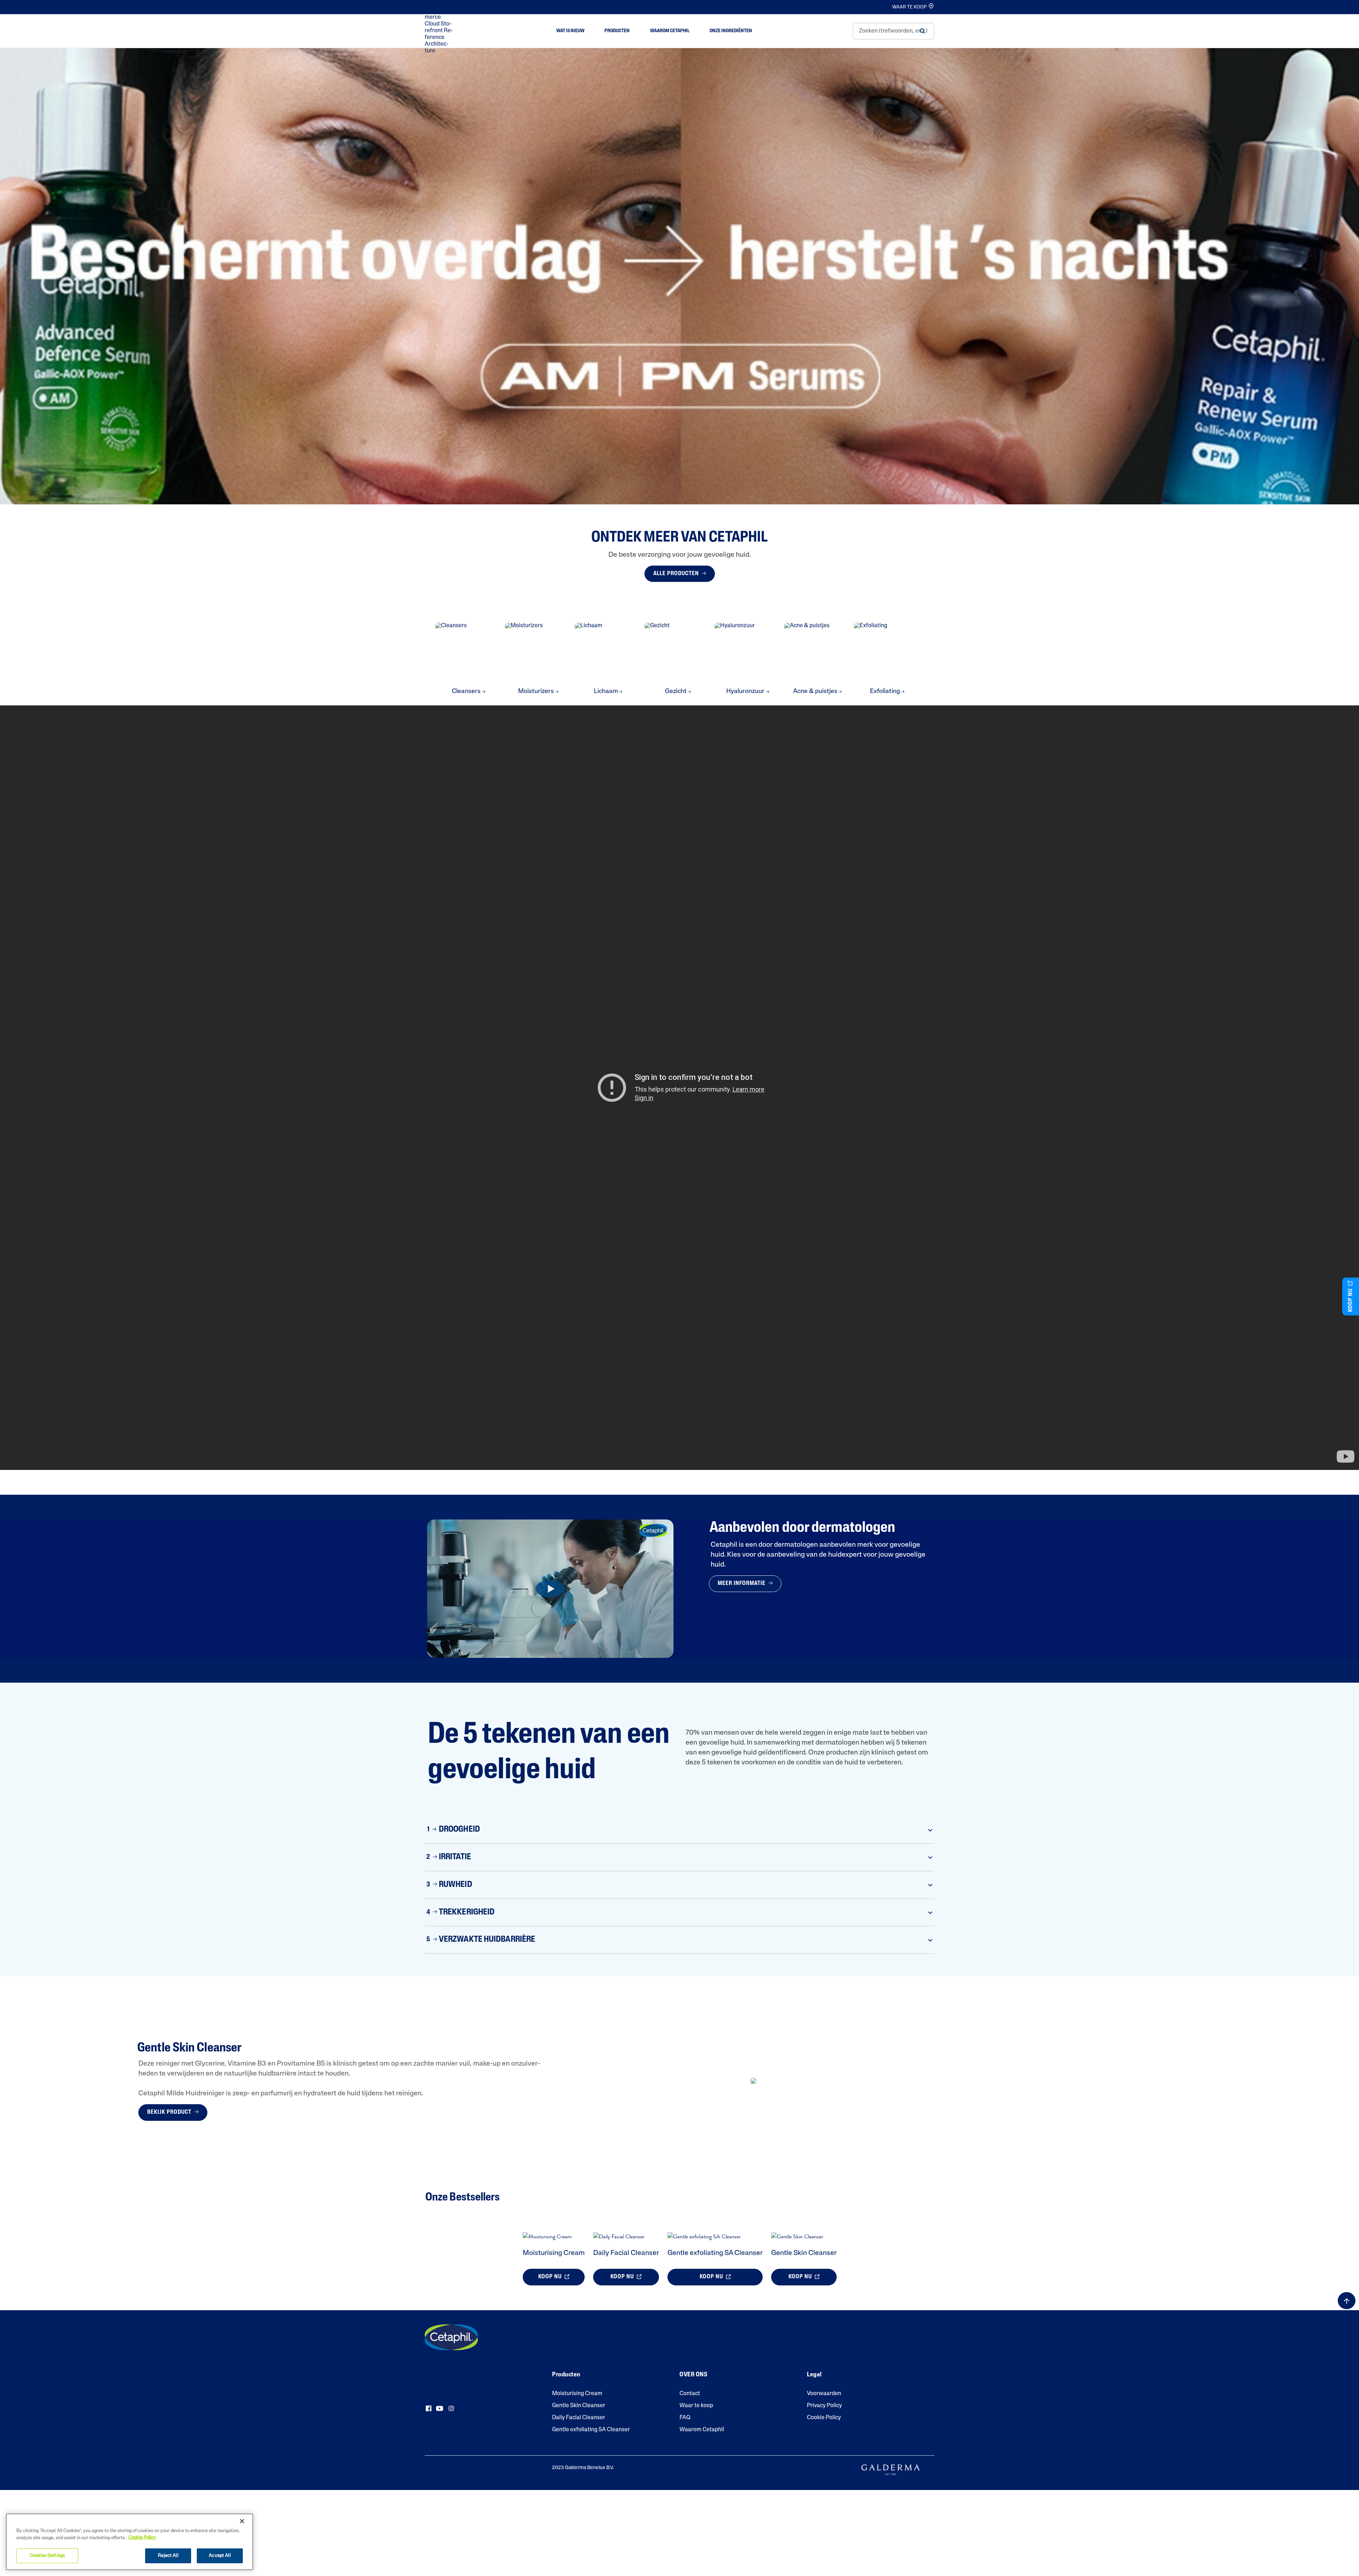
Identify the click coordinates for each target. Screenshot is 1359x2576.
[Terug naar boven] (1347, 2301)
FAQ (685, 2418)
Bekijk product (170, 2112)
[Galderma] (891, 2470)
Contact (690, 2394)
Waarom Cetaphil (702, 2430)
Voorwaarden (824, 2394)
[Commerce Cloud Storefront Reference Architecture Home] (440, 31)
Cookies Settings (47, 2556)
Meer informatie (742, 1584)
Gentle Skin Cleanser (804, 2253)
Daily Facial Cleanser (626, 2253)
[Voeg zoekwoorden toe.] (922, 31)
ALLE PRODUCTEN (677, 574)
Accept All (220, 2556)
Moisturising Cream (554, 2253)
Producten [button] (617, 31)
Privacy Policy (824, 2406)
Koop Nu (551, 2277)
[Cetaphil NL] (451, 2337)
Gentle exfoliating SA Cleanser (715, 2253)
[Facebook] (429, 2409)
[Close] (242, 2521)
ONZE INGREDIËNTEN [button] (731, 31)
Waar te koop (696, 2406)
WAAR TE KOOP (909, 7)
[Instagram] (451, 2409)
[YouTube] (440, 2409)
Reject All (168, 2556)
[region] (130, 2542)
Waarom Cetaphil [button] (670, 31)
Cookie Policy (824, 2418)
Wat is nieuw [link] (570, 31)
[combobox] (893, 31)
